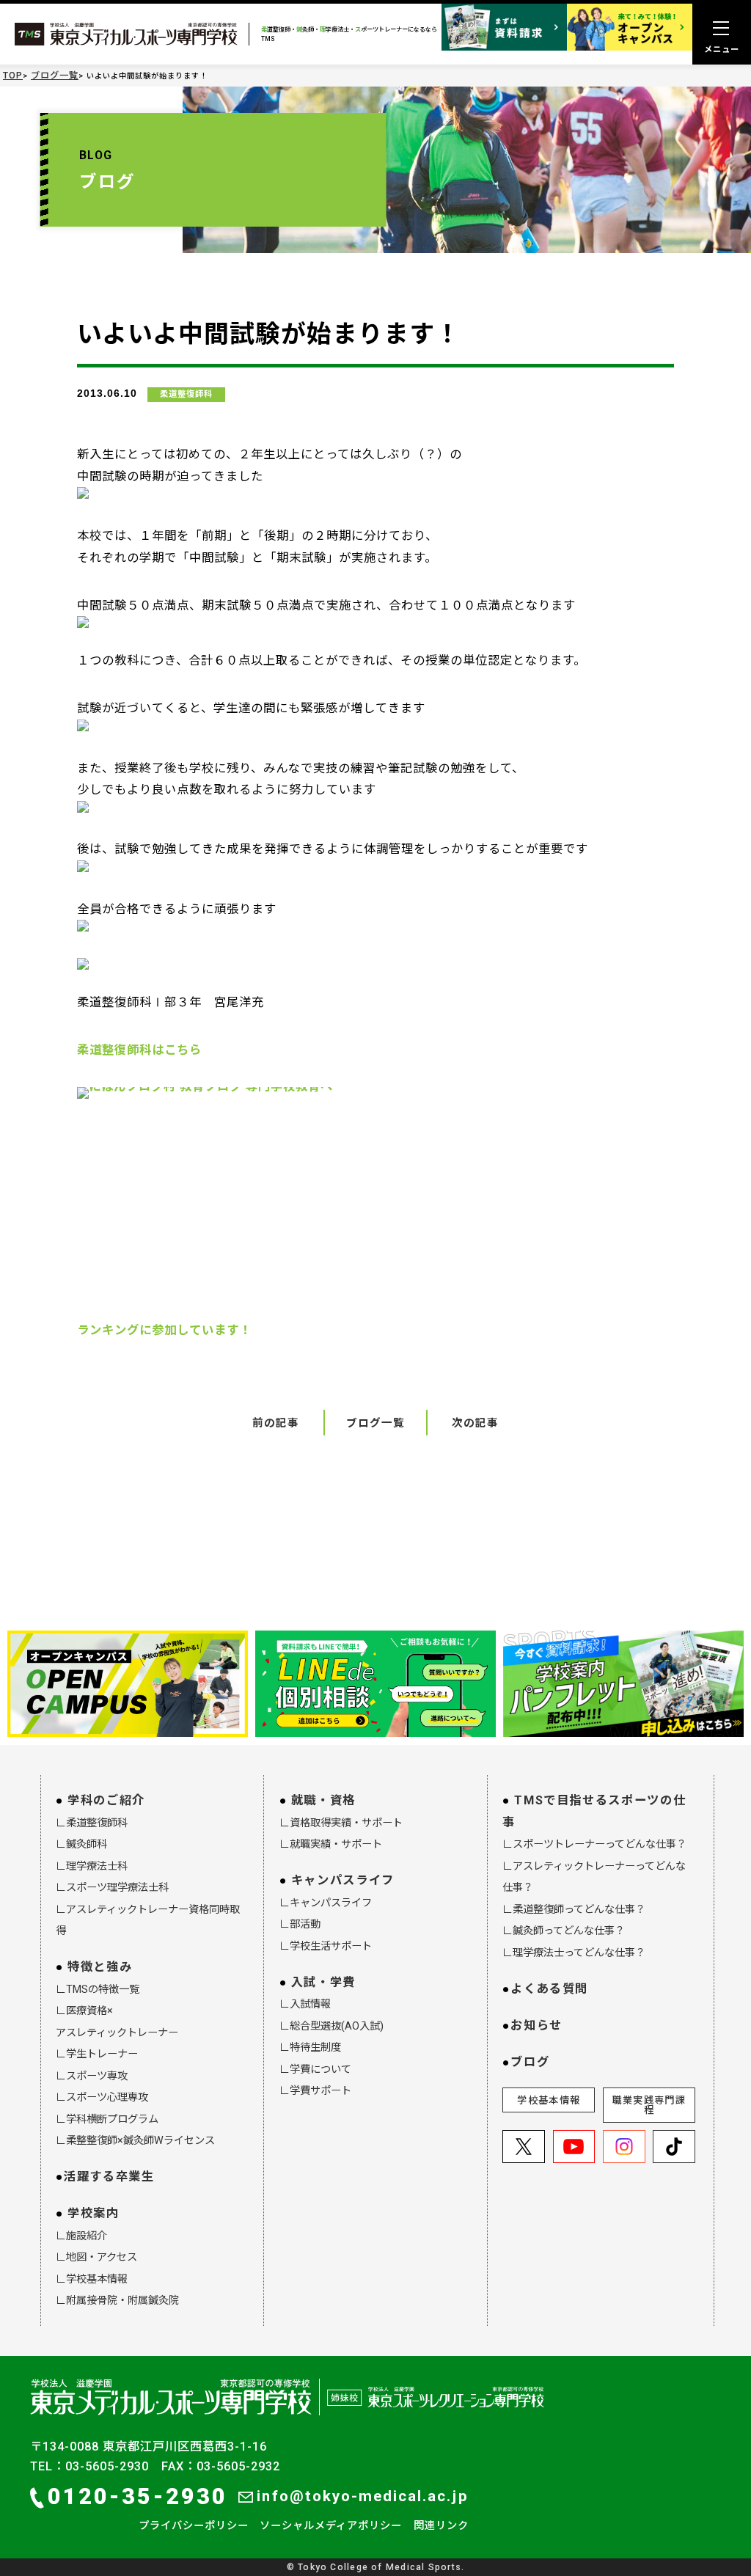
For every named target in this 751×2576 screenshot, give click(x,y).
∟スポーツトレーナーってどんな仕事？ (594, 1844)
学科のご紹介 (106, 1800)
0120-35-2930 (138, 2496)
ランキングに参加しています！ (164, 1330)
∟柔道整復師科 (92, 1823)
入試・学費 (323, 1982)
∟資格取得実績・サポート (341, 1823)
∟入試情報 (305, 2004)
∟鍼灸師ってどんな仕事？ (564, 1931)
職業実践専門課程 (649, 2105)
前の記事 (276, 1423)
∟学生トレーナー (97, 2054)
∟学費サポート (315, 2090)
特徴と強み (100, 1967)
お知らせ (536, 2026)
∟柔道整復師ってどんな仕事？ (574, 1909)
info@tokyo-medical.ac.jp (362, 2496)
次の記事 (475, 1423)
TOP (13, 76)
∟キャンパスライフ (326, 1903)
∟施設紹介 (81, 2236)
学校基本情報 (549, 2100)
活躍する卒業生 (109, 2177)
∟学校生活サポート (326, 1946)
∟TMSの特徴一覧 (98, 1989)
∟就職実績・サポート (331, 1844)
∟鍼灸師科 (81, 1844)
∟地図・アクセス (96, 2257)
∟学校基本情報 (92, 2279)
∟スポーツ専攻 (92, 2076)
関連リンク (441, 2525)
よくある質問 (549, 1989)
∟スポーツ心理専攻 (102, 2097)
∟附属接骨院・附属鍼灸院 (117, 2300)
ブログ (530, 2062)
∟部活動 (300, 1924)
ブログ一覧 (55, 76)
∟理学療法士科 (92, 1866)
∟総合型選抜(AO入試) (331, 2026)
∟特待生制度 (310, 2047)
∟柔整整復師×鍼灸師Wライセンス (135, 2140)
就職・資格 (323, 1800)
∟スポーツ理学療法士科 (112, 1887)
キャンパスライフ (343, 1880)
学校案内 (94, 2213)
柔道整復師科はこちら (139, 1050)
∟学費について (315, 2069)
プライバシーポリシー (194, 2525)
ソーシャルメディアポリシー (331, 2525)
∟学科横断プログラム (107, 2119)
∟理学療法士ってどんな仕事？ (574, 1953)
